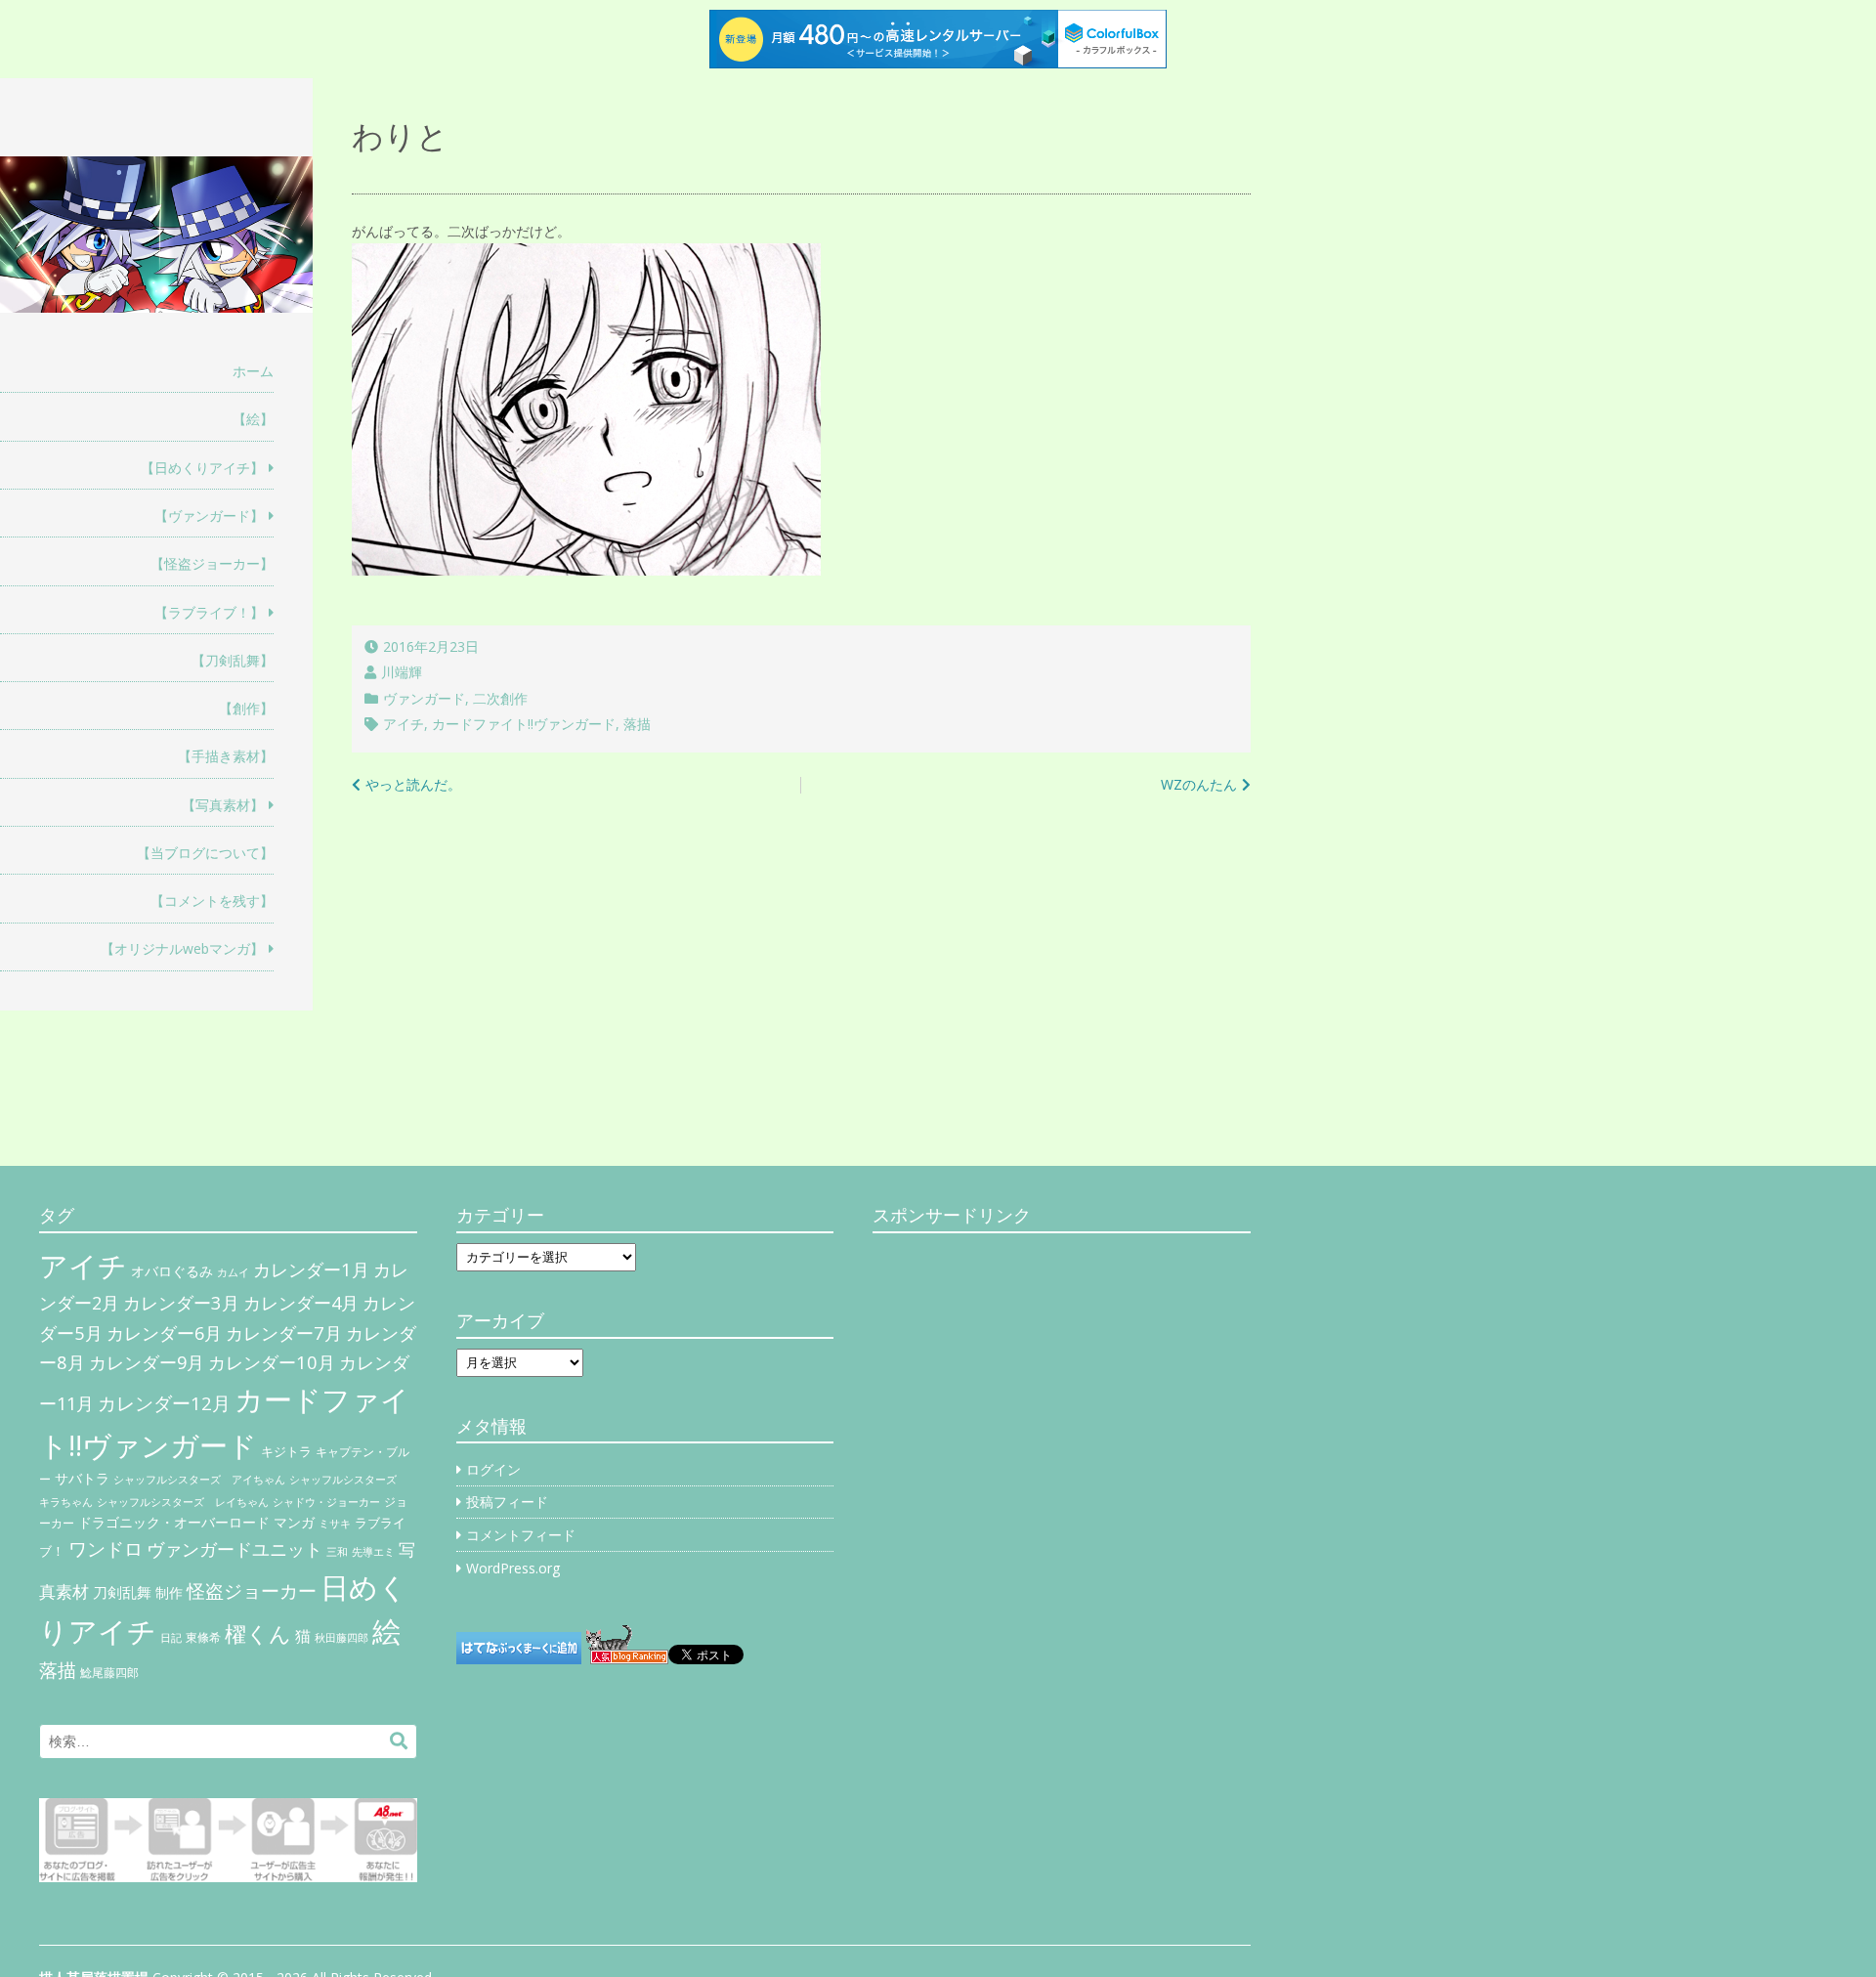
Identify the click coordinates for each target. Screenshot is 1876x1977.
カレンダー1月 (311, 1269)
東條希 (203, 1637)
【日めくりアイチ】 (202, 468)
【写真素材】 (223, 805)
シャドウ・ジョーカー (326, 1502)
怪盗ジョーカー (252, 1590)
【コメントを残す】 (212, 901)
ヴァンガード (424, 698)
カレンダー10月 (272, 1362)
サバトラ (82, 1479)
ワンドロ (106, 1549)
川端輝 (402, 672)
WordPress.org (513, 1568)
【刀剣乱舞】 (233, 660)
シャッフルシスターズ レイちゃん (183, 1502)
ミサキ (335, 1524)
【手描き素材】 (226, 756)
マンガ (294, 1522)
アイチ (404, 724)
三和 (337, 1552)
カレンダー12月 (164, 1403)
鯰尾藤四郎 (109, 1673)
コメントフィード (521, 1535)
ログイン (493, 1469)
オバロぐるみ (172, 1271)
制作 (169, 1593)
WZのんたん (1199, 784)
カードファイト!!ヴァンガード (524, 724)
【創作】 (246, 708)
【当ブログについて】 (205, 853)
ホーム (253, 371)
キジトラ (286, 1451)
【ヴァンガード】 (209, 516)
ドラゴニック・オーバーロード (174, 1522)
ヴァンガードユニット (234, 1549)
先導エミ (373, 1552)
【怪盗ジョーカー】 (212, 563)
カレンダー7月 (284, 1332)
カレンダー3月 (181, 1302)
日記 (171, 1638)
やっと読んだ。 (413, 784)
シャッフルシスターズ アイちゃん (199, 1479)
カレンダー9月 (147, 1362)
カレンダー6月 (164, 1333)
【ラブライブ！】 (209, 612)
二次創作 (500, 698)
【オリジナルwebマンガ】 (182, 948)
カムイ (233, 1272)
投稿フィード (507, 1502)
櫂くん (258, 1633)
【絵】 (253, 419)
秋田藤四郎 (341, 1637)
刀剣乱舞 (122, 1592)
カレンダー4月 (301, 1303)
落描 (637, 724)
